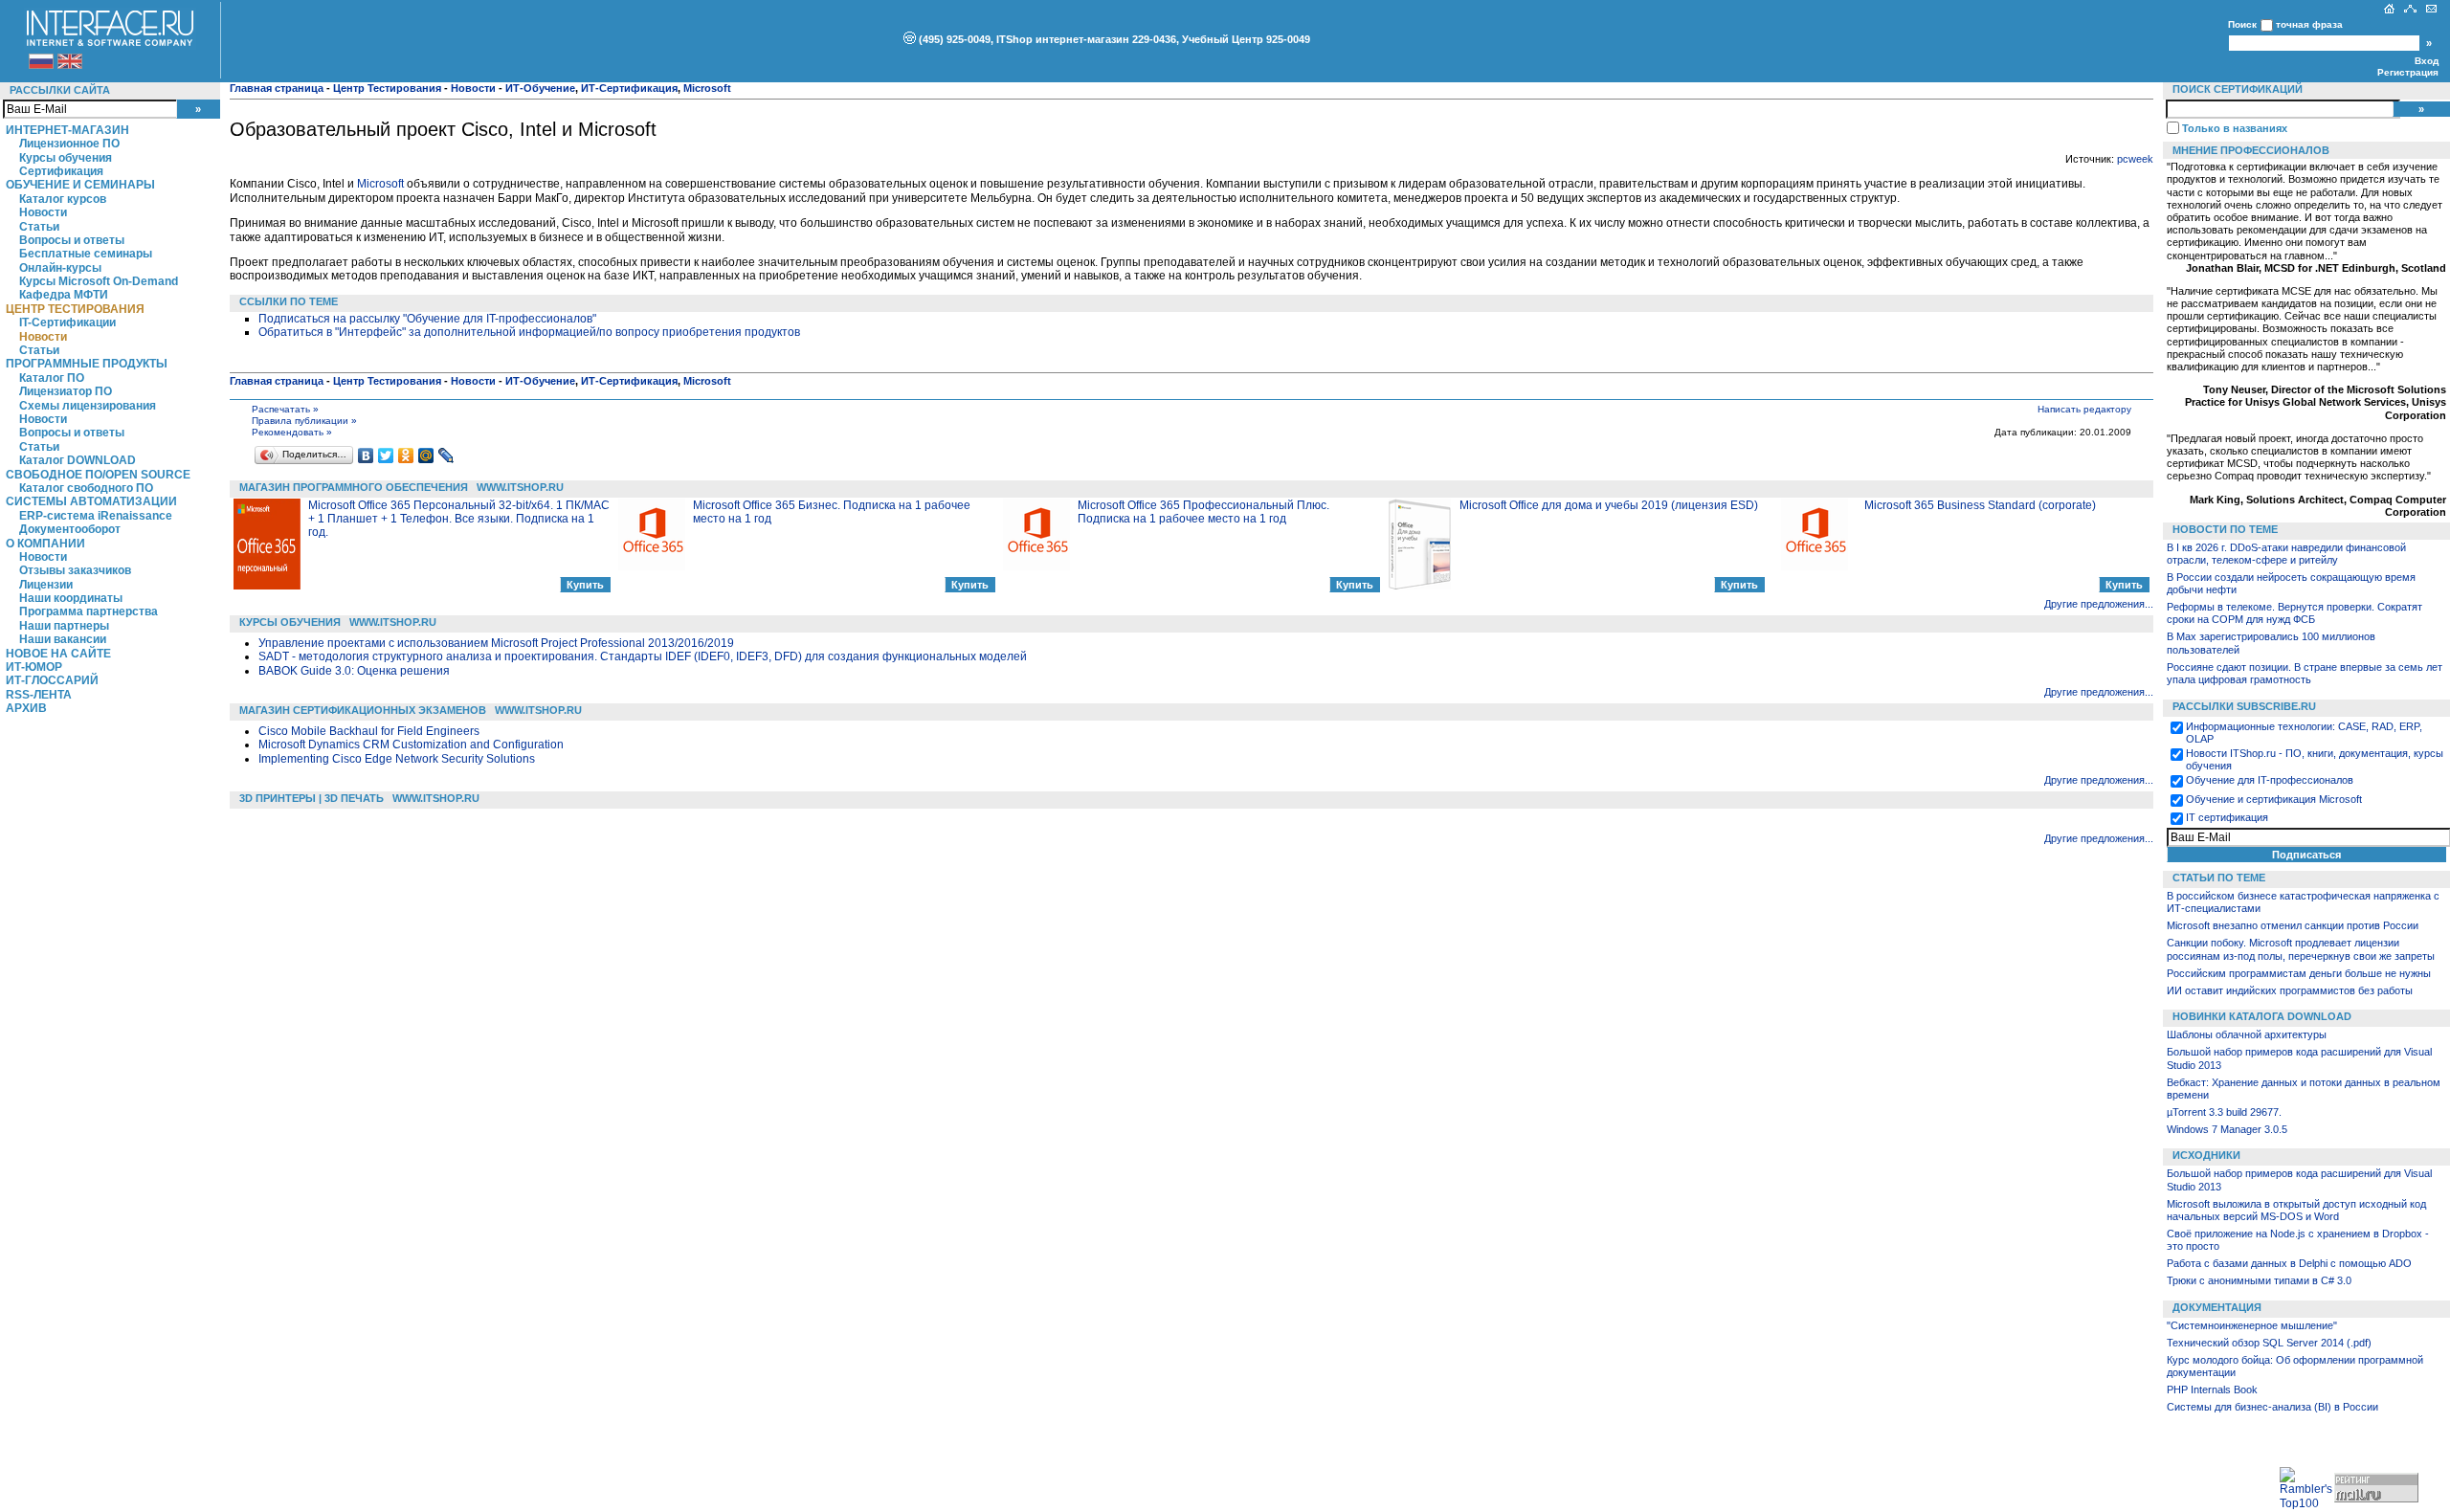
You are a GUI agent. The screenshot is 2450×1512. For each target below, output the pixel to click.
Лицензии (46, 585)
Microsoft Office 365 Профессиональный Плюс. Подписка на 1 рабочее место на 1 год (1203, 512)
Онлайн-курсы (60, 268)
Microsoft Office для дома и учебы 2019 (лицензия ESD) (1609, 505)
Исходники (2206, 1155)
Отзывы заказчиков (75, 570)
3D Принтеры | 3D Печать (312, 798)
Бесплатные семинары (86, 254)
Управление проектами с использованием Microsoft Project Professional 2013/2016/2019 (496, 643)
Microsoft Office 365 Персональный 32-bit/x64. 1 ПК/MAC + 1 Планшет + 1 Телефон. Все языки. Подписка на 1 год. (459, 519)
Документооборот (70, 529)
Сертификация (61, 171)
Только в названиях (2235, 128)
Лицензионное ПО (69, 144)
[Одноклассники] (406, 456)
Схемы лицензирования (88, 406)
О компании (45, 544)
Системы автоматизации (91, 501)
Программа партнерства (89, 611)
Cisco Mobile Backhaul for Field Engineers (369, 731)
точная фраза (2309, 24)
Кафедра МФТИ (64, 295)
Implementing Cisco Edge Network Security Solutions (397, 759)
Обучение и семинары (80, 185)
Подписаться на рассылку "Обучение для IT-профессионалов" (427, 319)
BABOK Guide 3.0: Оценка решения (354, 671)
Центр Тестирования (75, 309)
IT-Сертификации (67, 322)
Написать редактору (2084, 409)
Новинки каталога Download (2262, 1016)
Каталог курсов (63, 199)
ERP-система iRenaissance (96, 516)
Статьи (39, 227)
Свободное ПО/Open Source (98, 475)
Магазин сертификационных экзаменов (363, 710)
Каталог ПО (52, 378)
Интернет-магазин (67, 130)
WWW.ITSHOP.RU (520, 487)
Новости (43, 212)
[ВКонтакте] (366, 456)
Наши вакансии (63, 639)
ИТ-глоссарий (52, 680)
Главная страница (277, 88)
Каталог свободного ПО (86, 488)
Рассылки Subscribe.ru (2244, 706)
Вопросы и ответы (72, 240)
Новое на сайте (58, 654)
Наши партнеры (64, 626)
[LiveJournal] (446, 456)
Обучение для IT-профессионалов (2270, 780)
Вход (2427, 61)
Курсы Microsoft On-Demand (99, 281)
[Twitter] (386, 456)
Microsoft (380, 184)
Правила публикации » (304, 421)
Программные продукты (87, 364)
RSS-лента (39, 695)
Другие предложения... (2099, 604)
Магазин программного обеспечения (354, 487)
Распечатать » (285, 409)
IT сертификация (2227, 817)
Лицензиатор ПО (66, 391)
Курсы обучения (66, 158)
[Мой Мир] (426, 456)
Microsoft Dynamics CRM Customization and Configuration (411, 745)
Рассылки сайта (60, 90)
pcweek (2135, 159)
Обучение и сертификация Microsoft (2274, 799)
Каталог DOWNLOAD (78, 460)
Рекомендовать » (292, 432)
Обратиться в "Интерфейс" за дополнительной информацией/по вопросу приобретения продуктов (529, 332)
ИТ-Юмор (34, 667)
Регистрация (2408, 72)
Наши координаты (71, 598)
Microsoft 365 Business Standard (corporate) (1980, 505)
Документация (2217, 1307)
